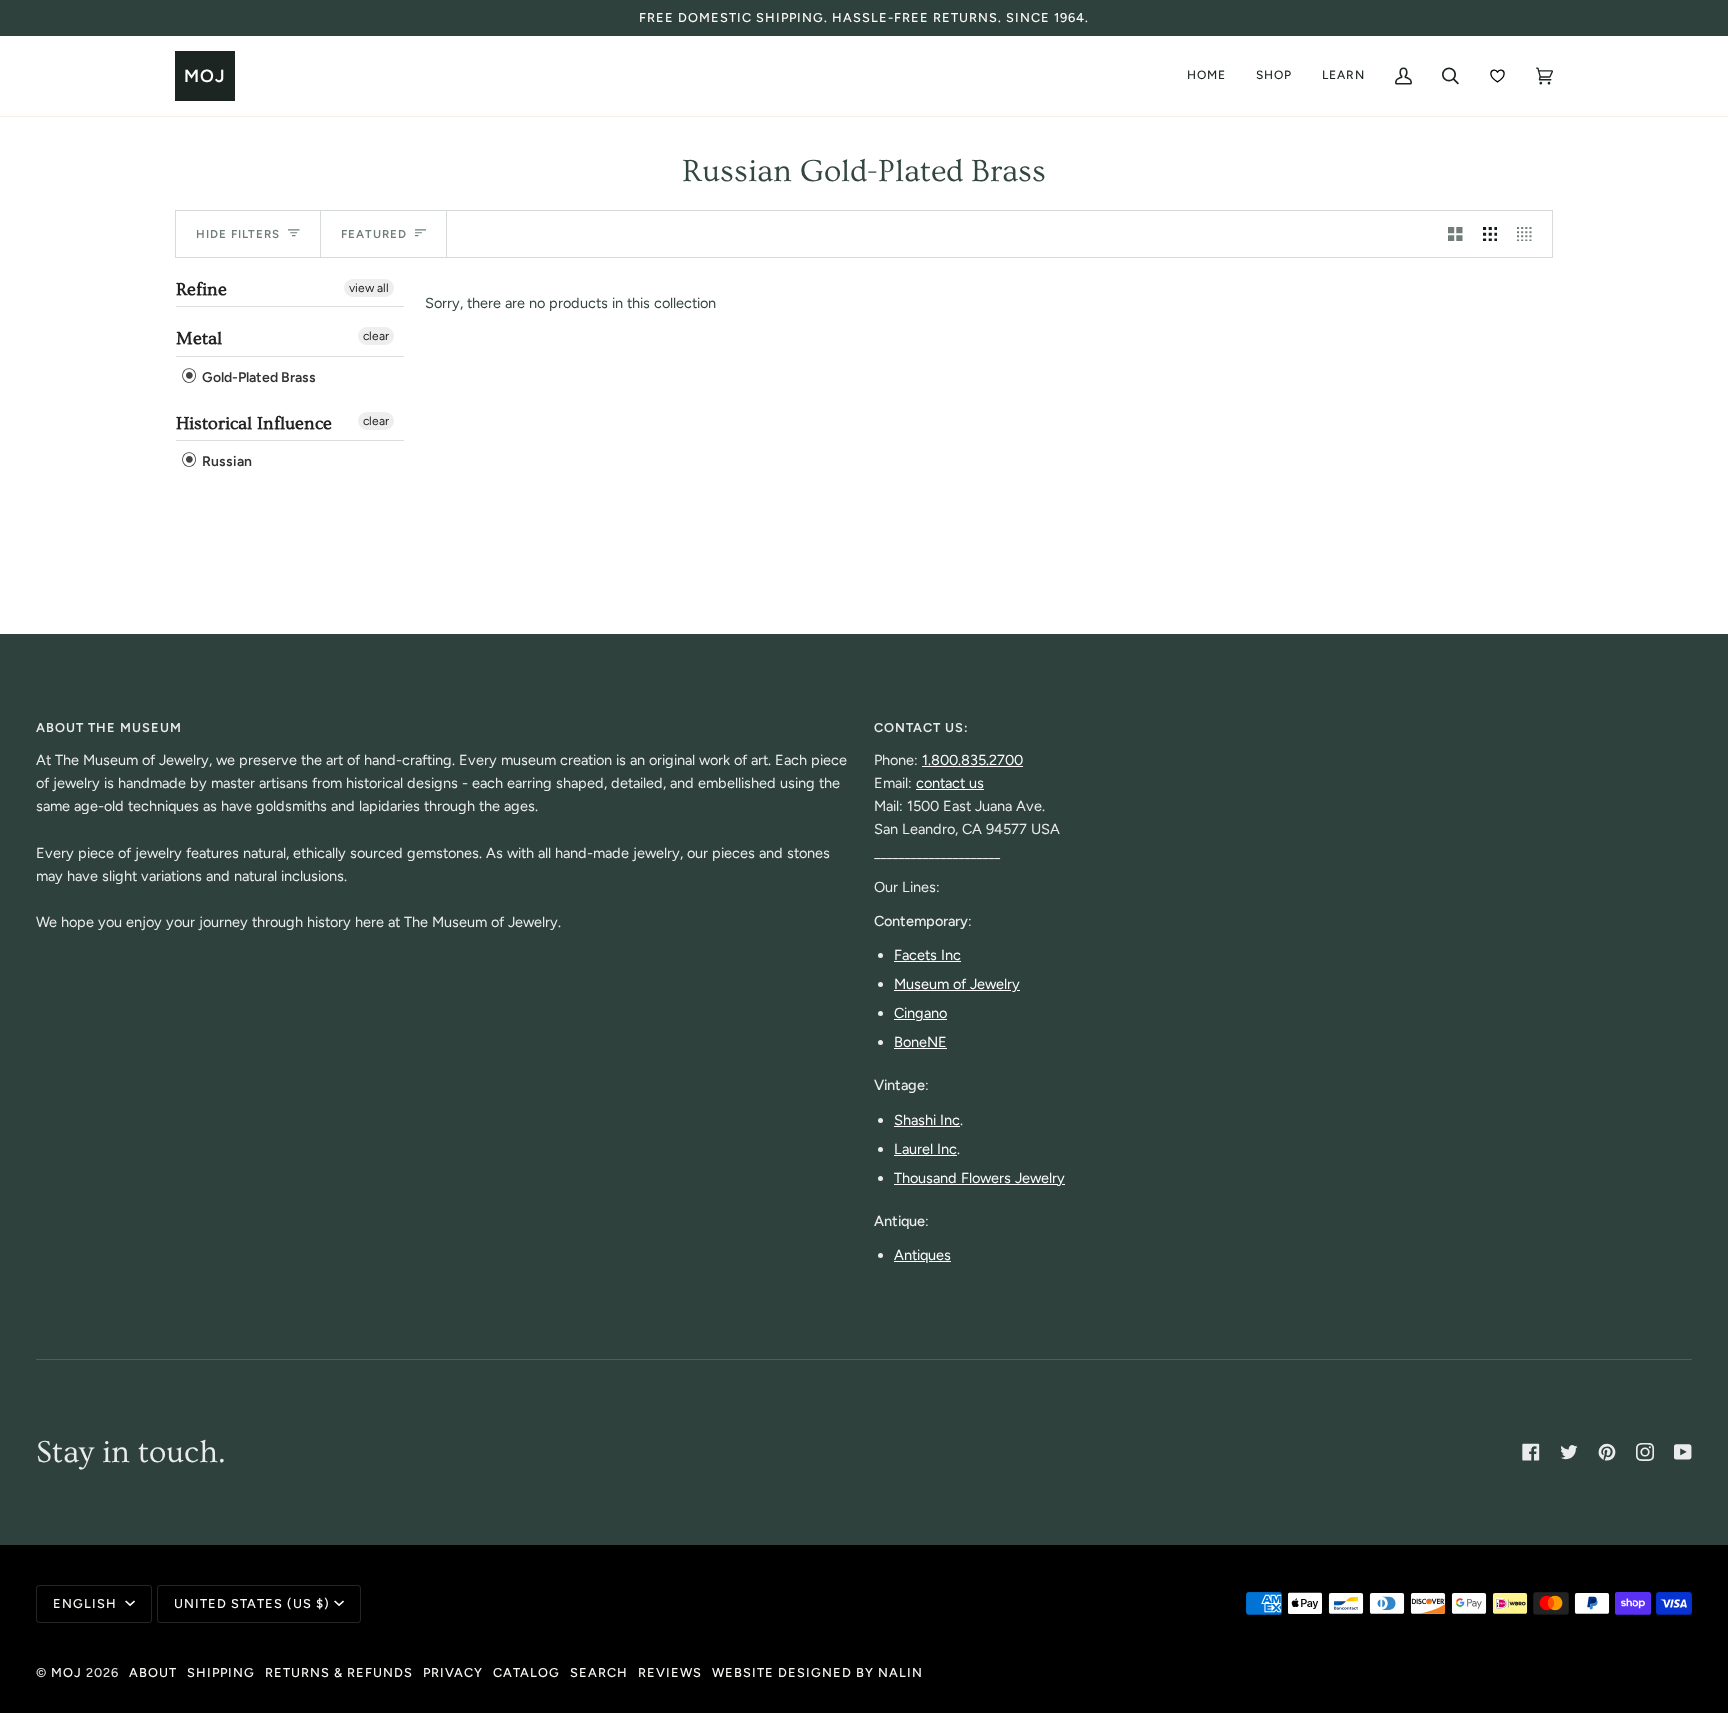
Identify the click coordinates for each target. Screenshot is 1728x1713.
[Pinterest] (1607, 1452)
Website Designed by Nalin (817, 1672)
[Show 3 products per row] (1490, 234)
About (153, 1672)
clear (376, 336)
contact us (950, 783)
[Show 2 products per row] (1455, 234)
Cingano (920, 1013)
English (87, 1603)
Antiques (922, 1255)
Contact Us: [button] (921, 727)
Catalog (526, 1672)
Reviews (670, 1672)
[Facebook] (1531, 1452)
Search (599, 1672)
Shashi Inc (927, 1120)
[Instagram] (1645, 1452)
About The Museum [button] (109, 727)
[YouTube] (1683, 1452)
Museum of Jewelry (957, 984)
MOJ (66, 1672)
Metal (199, 338)
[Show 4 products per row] (1529, 234)
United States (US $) (252, 1603)
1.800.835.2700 (972, 760)
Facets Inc (927, 955)
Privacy (453, 1672)
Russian (225, 462)
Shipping (221, 1672)
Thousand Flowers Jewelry (979, 1178)
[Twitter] (1569, 1452)
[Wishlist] (1497, 76)
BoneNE (920, 1042)
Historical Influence (254, 423)
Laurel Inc (925, 1149)
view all (369, 288)
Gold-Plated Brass (257, 377)
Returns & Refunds (339, 1672)
